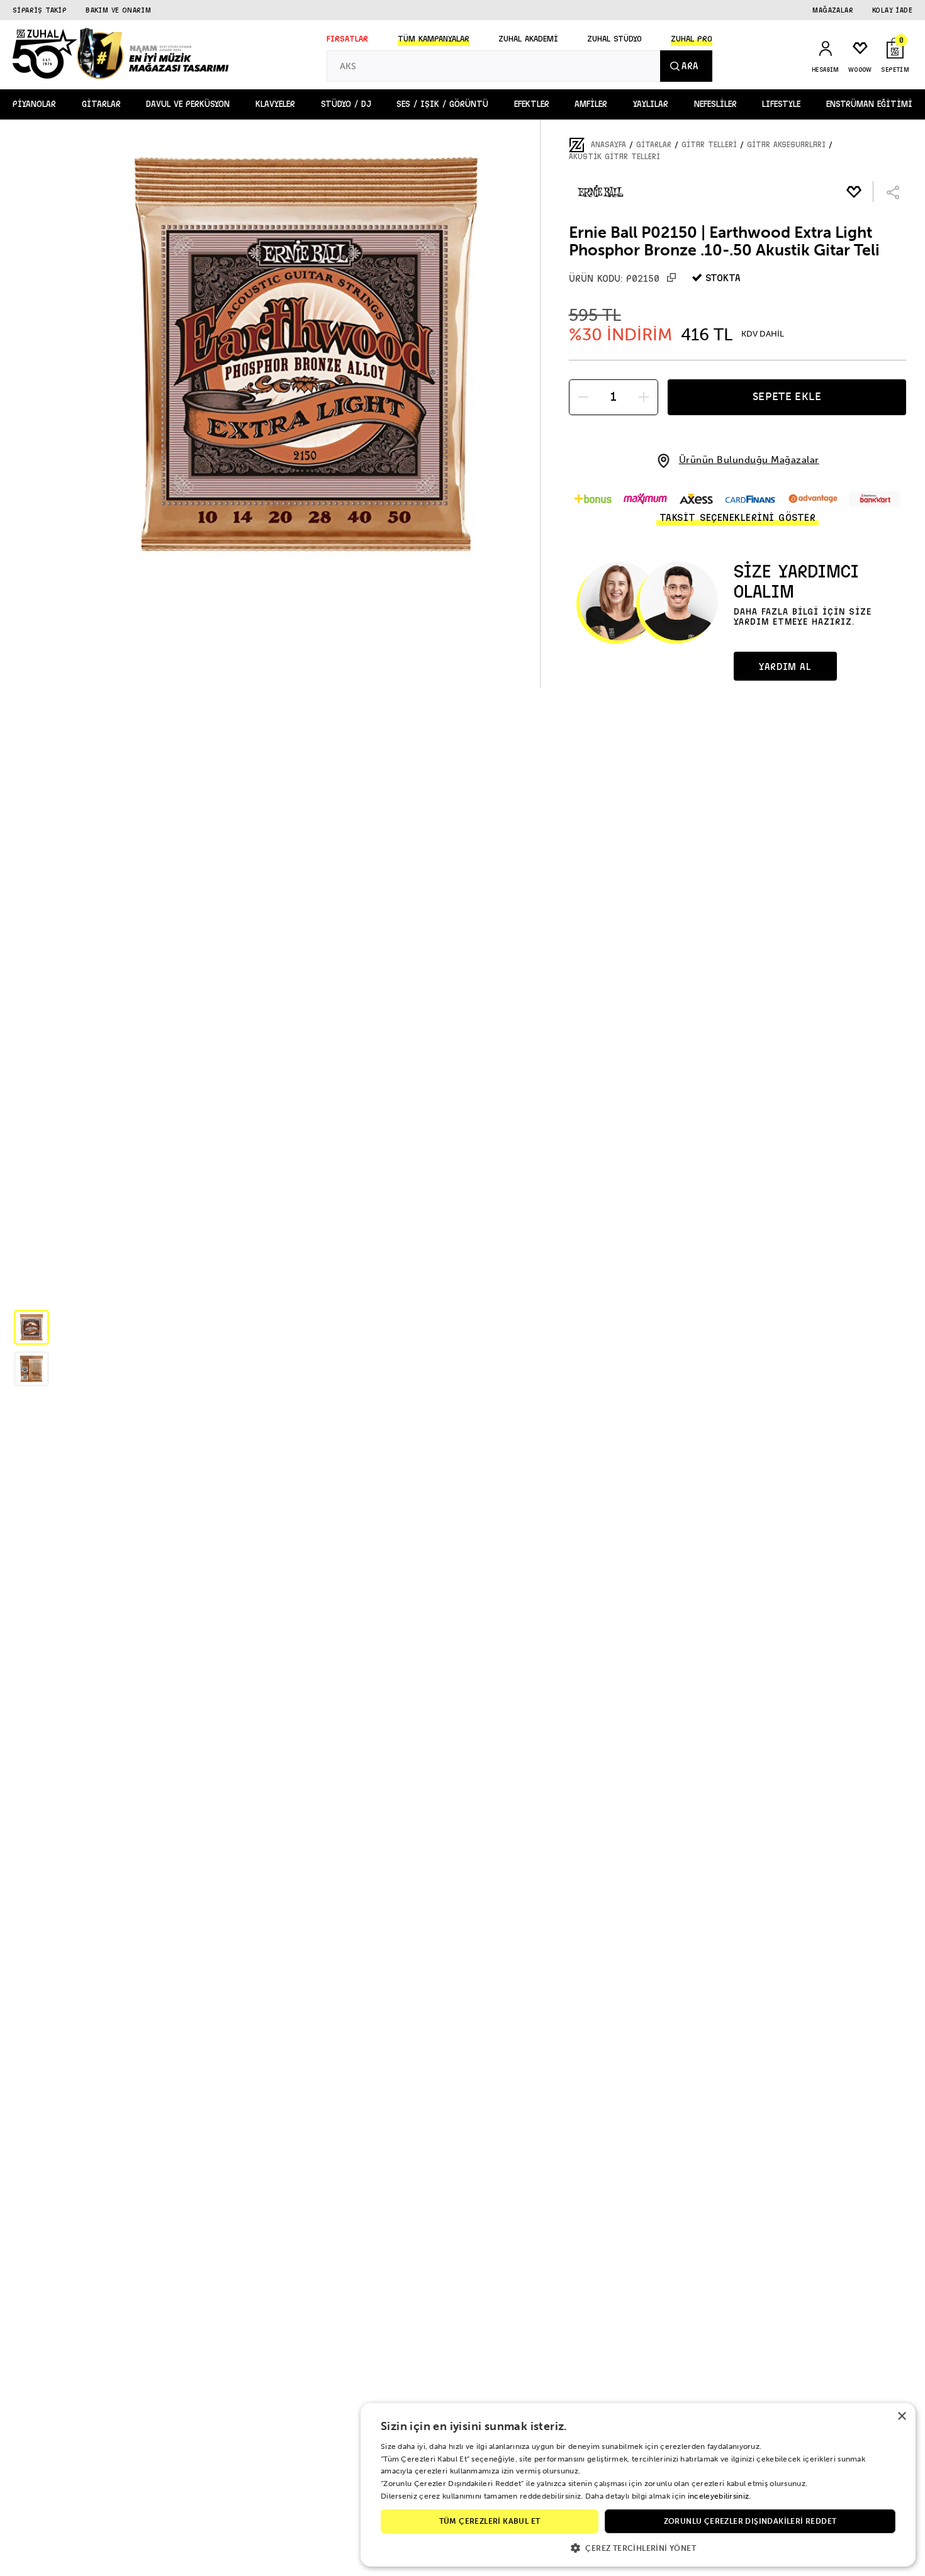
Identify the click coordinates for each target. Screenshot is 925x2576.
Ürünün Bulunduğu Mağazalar (749, 460)
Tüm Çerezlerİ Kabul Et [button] (490, 2521)
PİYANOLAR (34, 104)
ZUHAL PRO (692, 39)
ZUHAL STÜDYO (614, 39)
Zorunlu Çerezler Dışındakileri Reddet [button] (750, 2521)
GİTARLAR (101, 104)
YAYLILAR (651, 104)
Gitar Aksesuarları (786, 145)
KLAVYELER (275, 104)
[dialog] (638, 2485)
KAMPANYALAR (434, 39)
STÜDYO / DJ (346, 104)
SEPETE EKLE (787, 396)
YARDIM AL (785, 667)
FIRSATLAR (347, 39)
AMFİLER (591, 104)
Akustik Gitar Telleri (614, 157)
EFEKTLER (532, 104)
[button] (31, 1327)
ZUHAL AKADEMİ (528, 39)
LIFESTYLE (781, 104)
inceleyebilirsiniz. (720, 2496)
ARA (690, 66)
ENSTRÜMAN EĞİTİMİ (869, 104)
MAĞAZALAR (833, 10)
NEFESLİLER (715, 104)
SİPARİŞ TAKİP (40, 10)
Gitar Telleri (709, 145)
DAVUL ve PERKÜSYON (188, 104)
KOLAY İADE (892, 10)
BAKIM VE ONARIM (118, 10)
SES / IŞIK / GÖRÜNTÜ (442, 104)
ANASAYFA (608, 145)
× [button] (901, 2417)
